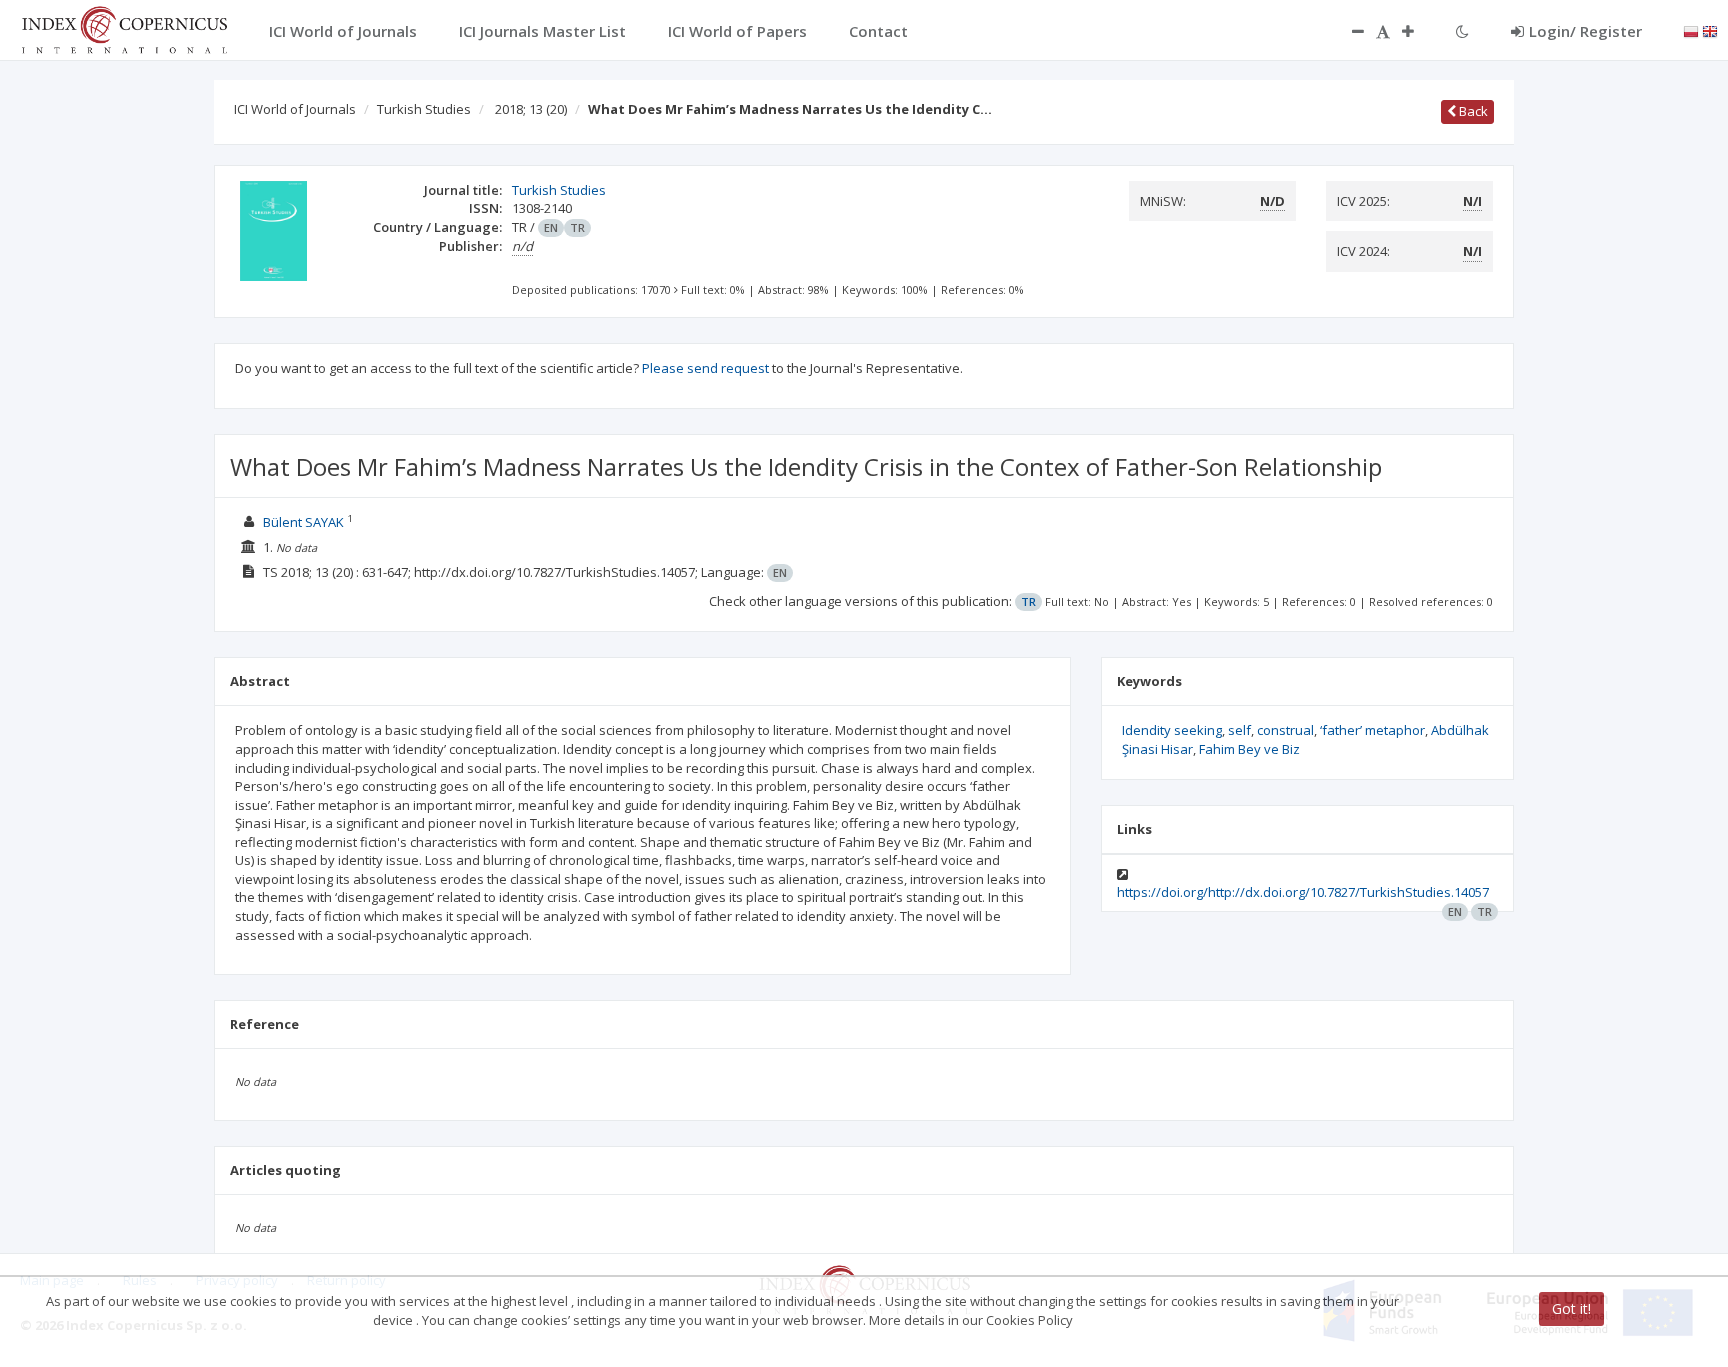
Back (1472, 111)
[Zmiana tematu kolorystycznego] (1462, 31)
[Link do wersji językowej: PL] (1691, 30)
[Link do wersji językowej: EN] (1710, 30)
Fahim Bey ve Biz (1249, 749)
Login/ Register (1585, 31)
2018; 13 (531, 109)
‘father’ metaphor (1372, 730)
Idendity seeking (1172, 730)
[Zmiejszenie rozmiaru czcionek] (1348, 31)
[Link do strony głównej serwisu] (124, 28)
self (1239, 730)
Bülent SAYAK (303, 522)
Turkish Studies (424, 109)
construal (1285, 730)
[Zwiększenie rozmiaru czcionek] (1418, 31)
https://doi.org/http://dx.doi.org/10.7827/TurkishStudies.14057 (1303, 892)
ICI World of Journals (295, 109)
